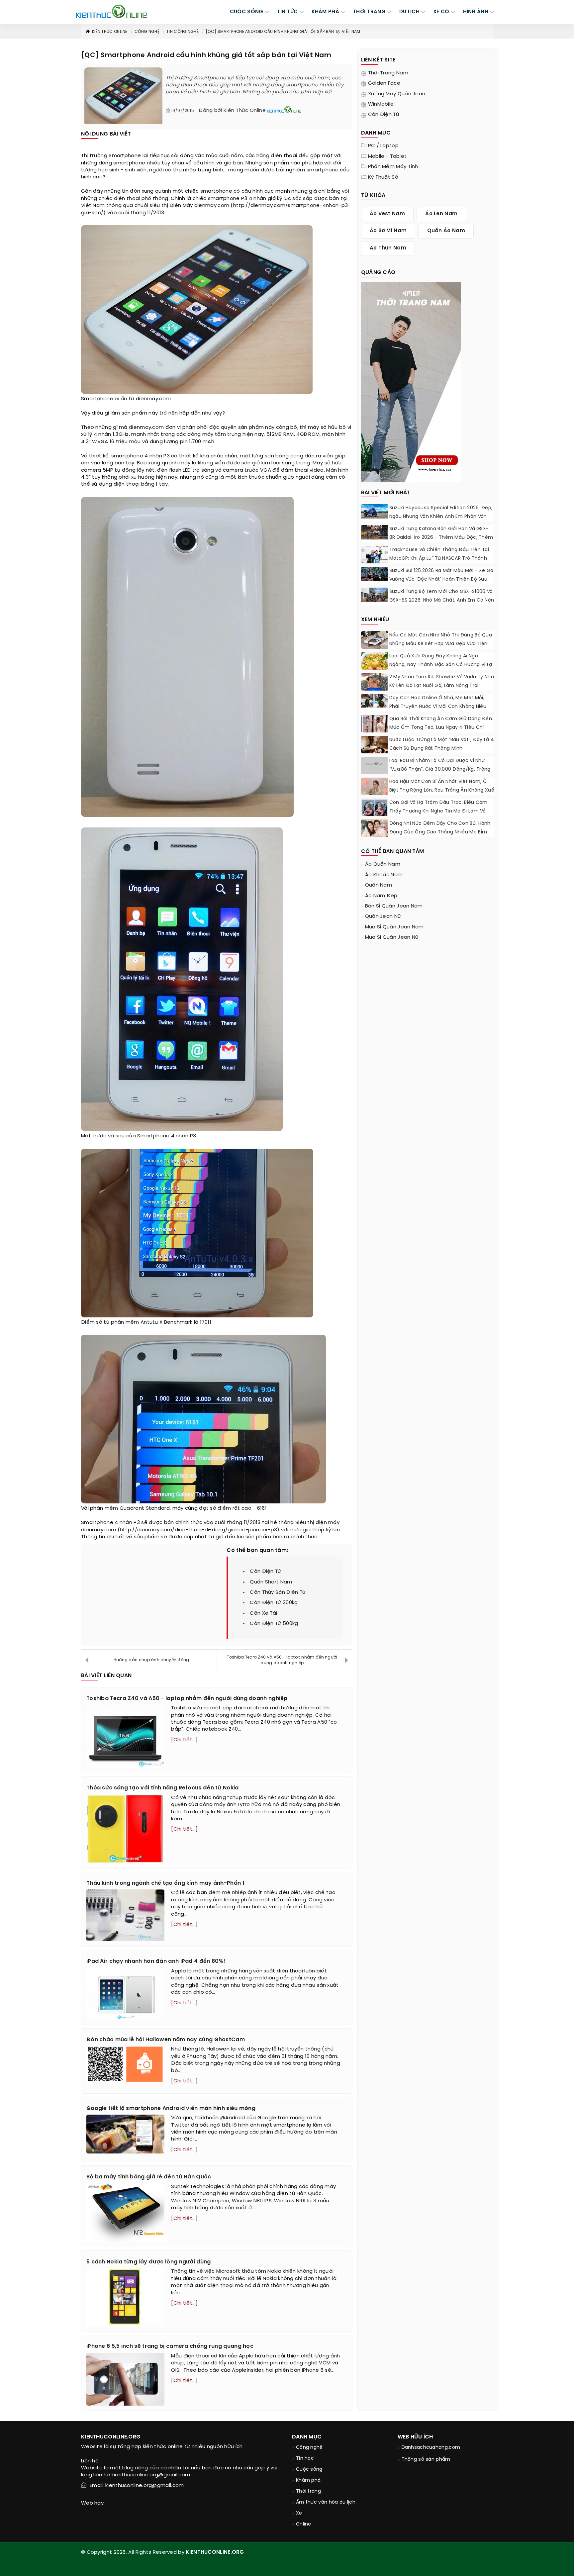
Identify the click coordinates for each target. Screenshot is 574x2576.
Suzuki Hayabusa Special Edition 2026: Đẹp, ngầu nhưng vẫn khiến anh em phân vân (441, 512)
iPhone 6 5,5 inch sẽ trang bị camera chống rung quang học (170, 2346)
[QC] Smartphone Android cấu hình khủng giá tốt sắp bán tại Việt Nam (283, 32)
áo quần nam (383, 864)
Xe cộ (441, 12)
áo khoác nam (384, 875)
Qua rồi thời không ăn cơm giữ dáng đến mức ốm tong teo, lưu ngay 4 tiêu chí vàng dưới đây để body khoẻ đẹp (441, 728)
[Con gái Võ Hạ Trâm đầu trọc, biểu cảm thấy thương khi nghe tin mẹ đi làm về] (374, 812)
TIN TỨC (287, 12)
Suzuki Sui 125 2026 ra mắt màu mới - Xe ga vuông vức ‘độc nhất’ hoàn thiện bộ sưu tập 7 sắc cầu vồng (441, 579)
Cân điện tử (384, 115)
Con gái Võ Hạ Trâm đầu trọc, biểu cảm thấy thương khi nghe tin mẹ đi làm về (438, 807)
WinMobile (381, 104)
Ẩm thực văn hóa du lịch (326, 2502)
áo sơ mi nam (388, 231)
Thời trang (308, 2491)
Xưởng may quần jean (397, 94)
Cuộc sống (309, 2470)
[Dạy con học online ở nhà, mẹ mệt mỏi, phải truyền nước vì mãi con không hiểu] (374, 701)
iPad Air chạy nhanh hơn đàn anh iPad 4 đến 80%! (156, 1961)
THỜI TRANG (369, 12)
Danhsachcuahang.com (431, 2448)
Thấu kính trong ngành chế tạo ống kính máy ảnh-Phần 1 (165, 1883)
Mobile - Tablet (387, 156)
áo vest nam (387, 214)
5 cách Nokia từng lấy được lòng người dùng (149, 2262)
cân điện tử (265, 1572)
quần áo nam (446, 231)
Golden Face (384, 83)
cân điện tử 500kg (274, 1624)
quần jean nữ (383, 916)
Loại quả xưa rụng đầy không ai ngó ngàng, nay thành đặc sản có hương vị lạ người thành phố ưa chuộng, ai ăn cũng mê (441, 669)
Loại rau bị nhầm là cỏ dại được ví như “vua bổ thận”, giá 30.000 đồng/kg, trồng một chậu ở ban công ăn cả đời (440, 769)
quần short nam (271, 1582)
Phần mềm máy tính (393, 167)
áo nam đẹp (381, 896)
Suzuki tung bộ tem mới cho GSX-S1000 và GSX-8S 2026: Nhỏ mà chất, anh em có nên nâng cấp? (442, 600)
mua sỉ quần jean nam (394, 927)
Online (304, 2524)
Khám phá (308, 2481)
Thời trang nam (388, 73)
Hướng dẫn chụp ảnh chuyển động (151, 1660)
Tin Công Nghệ (183, 32)
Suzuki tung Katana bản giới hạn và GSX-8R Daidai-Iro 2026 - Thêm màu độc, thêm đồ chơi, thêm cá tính (441, 538)
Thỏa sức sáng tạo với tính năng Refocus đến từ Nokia (163, 1788)
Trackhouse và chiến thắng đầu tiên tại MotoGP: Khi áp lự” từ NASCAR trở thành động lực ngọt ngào (439, 559)
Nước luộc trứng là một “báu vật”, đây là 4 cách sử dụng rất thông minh (442, 744)
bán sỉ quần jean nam (394, 906)
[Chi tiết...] (184, 1740)
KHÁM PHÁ (325, 12)
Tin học (305, 2459)
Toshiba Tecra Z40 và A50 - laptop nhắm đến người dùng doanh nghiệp (282, 1660)
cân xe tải (263, 1613)
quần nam (379, 885)
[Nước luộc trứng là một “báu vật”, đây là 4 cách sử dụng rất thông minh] (374, 747)
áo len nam (441, 214)
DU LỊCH (409, 12)
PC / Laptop (383, 146)
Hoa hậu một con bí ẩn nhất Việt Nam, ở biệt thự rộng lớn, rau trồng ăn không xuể (442, 786)
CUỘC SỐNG (247, 12)
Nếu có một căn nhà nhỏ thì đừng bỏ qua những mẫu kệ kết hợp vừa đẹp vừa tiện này (441, 644)
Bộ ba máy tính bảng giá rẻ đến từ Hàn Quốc (149, 2177)
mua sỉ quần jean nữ (392, 937)
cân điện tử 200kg (274, 1603)
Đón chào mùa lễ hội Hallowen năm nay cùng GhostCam (166, 2040)
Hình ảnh (476, 12)
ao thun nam (388, 248)
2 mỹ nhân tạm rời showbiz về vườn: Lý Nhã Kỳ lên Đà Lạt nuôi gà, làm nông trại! (442, 681)
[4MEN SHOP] (411, 381)
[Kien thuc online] (112, 11)
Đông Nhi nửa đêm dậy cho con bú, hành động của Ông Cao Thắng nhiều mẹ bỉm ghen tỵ (440, 832)
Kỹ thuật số (383, 177)
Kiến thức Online (110, 32)
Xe (299, 2513)
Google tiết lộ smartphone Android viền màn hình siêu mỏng (171, 2108)
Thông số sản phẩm (426, 2460)
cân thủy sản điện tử (278, 1592)
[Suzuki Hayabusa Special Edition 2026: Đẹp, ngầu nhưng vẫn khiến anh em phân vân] (374, 511)
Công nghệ (147, 32)
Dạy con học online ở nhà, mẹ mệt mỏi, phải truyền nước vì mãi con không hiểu (438, 702)
